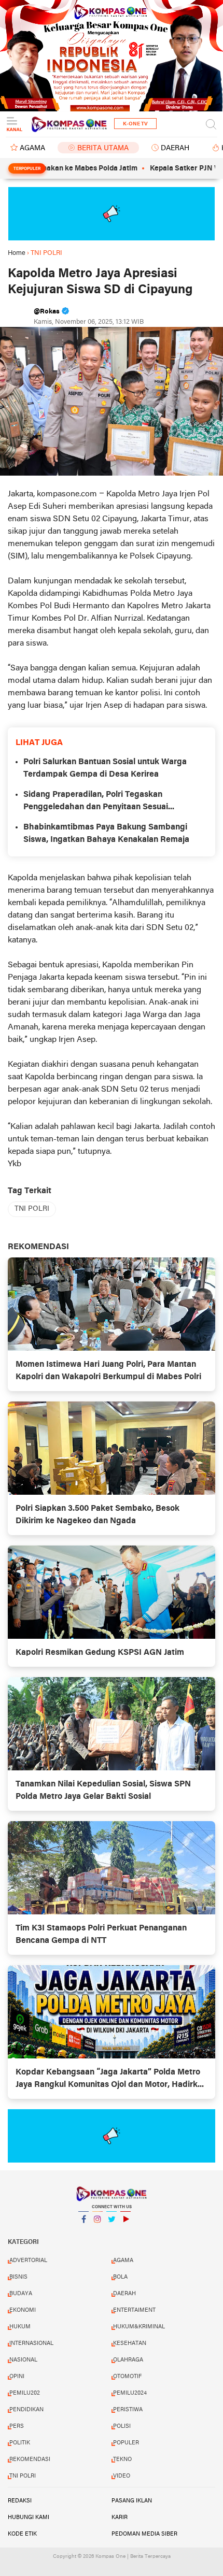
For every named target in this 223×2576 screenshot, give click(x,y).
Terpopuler (27, 169)
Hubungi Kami (29, 2517)
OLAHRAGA (128, 2360)
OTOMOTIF (127, 2377)
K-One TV (135, 124)
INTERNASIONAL (31, 2343)
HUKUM (20, 2327)
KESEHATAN (130, 2343)
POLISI (122, 2426)
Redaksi (20, 2501)
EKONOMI (23, 2310)
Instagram (97, 2232)
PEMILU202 (25, 2393)
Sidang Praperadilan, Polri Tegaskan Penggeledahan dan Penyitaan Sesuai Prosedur (96, 802)
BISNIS (18, 2277)
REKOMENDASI (30, 2459)
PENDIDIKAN (26, 2410)
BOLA (120, 2277)
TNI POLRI (32, 1209)
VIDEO (122, 2476)
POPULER (126, 2443)
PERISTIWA (128, 2410)
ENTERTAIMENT (134, 2310)
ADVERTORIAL (28, 2260)
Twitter (112, 2232)
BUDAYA (21, 2294)
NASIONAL (23, 2360)
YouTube (126, 2232)
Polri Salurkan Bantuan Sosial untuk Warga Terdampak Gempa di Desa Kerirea (105, 768)
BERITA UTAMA (103, 148)
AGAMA (32, 148)
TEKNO (122, 2459)
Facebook (83, 2232)
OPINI (17, 2377)
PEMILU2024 (130, 2393)
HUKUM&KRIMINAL (139, 2327)
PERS (17, 2426)
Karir (120, 2517)
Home (17, 253)
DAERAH (175, 148)
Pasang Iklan (132, 2501)
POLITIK (20, 2443)
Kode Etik (22, 2534)
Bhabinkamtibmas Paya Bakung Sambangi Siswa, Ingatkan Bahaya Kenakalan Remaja (106, 834)
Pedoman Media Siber (144, 2534)
